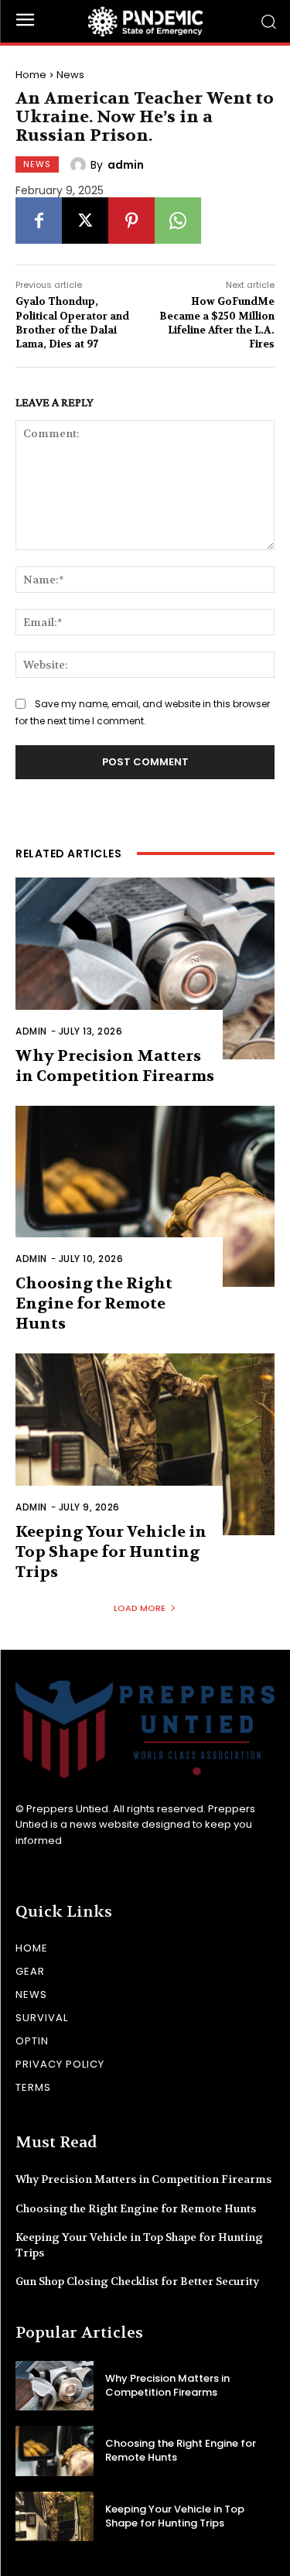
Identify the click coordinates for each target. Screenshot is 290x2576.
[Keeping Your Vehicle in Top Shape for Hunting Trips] (145, 1444)
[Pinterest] (131, 221)
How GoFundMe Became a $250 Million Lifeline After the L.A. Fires (217, 323)
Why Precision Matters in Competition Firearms (143, 2179)
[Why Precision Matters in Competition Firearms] (145, 968)
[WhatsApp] (178, 221)
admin (126, 165)
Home (31, 75)
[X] (85, 221)
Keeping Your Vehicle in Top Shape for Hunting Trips (111, 1552)
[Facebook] (39, 221)
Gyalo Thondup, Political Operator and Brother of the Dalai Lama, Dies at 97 (72, 323)
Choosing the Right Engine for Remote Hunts (94, 1303)
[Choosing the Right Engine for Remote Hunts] (145, 1197)
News (70, 75)
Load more (140, 1608)
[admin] (80, 165)
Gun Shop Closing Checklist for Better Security (137, 2281)
